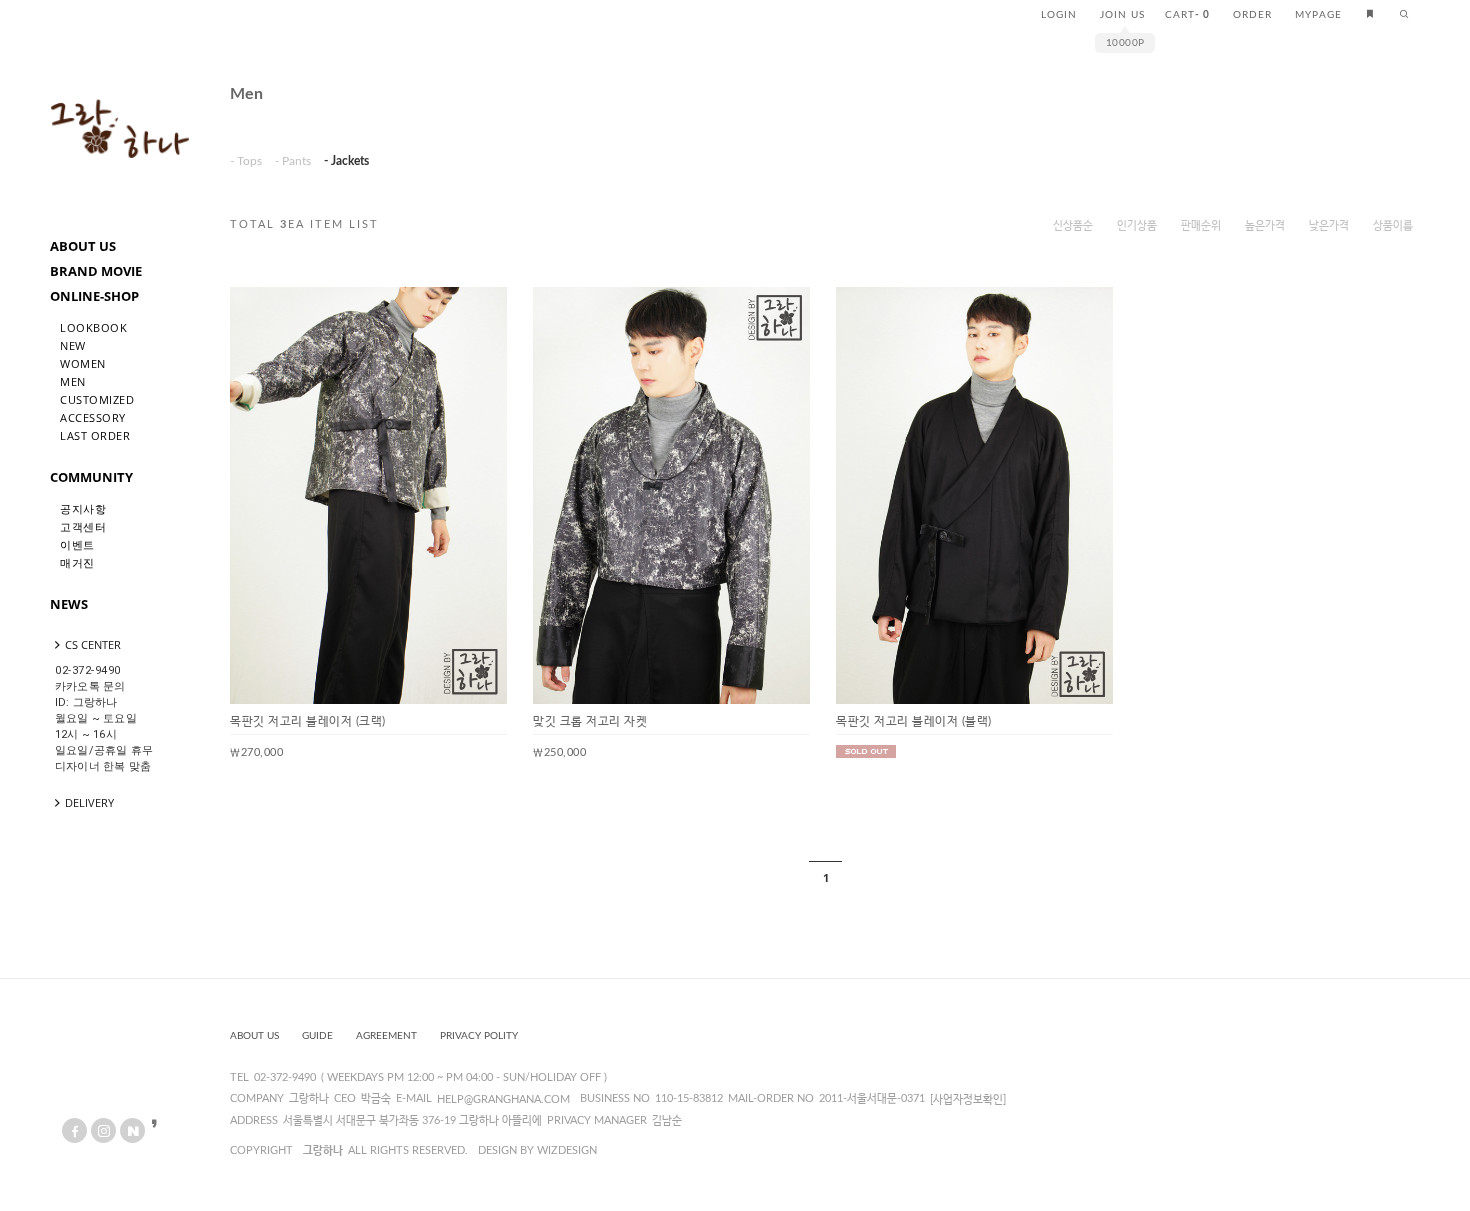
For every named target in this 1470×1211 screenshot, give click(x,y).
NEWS (69, 604)
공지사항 (83, 508)
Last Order (95, 435)
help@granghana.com (503, 1099)
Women (83, 363)
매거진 (77, 562)
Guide (317, 1036)
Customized (97, 399)
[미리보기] (476, 318)
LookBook (93, 327)
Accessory (93, 417)
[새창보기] (444, 318)
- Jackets (346, 161)
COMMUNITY (91, 477)
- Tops (246, 161)
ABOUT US (83, 246)
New (73, 345)
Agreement (386, 1036)
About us (254, 1036)
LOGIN (1059, 15)
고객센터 (83, 526)
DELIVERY (89, 802)
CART (1187, 15)
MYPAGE (1318, 15)
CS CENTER (93, 644)
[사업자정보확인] (968, 1099)
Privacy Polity (479, 1036)
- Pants (293, 161)
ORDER (1252, 15)
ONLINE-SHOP (94, 296)
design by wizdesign (537, 1150)
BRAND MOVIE (96, 271)
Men (73, 381)
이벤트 (77, 544)
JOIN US (1122, 15)
